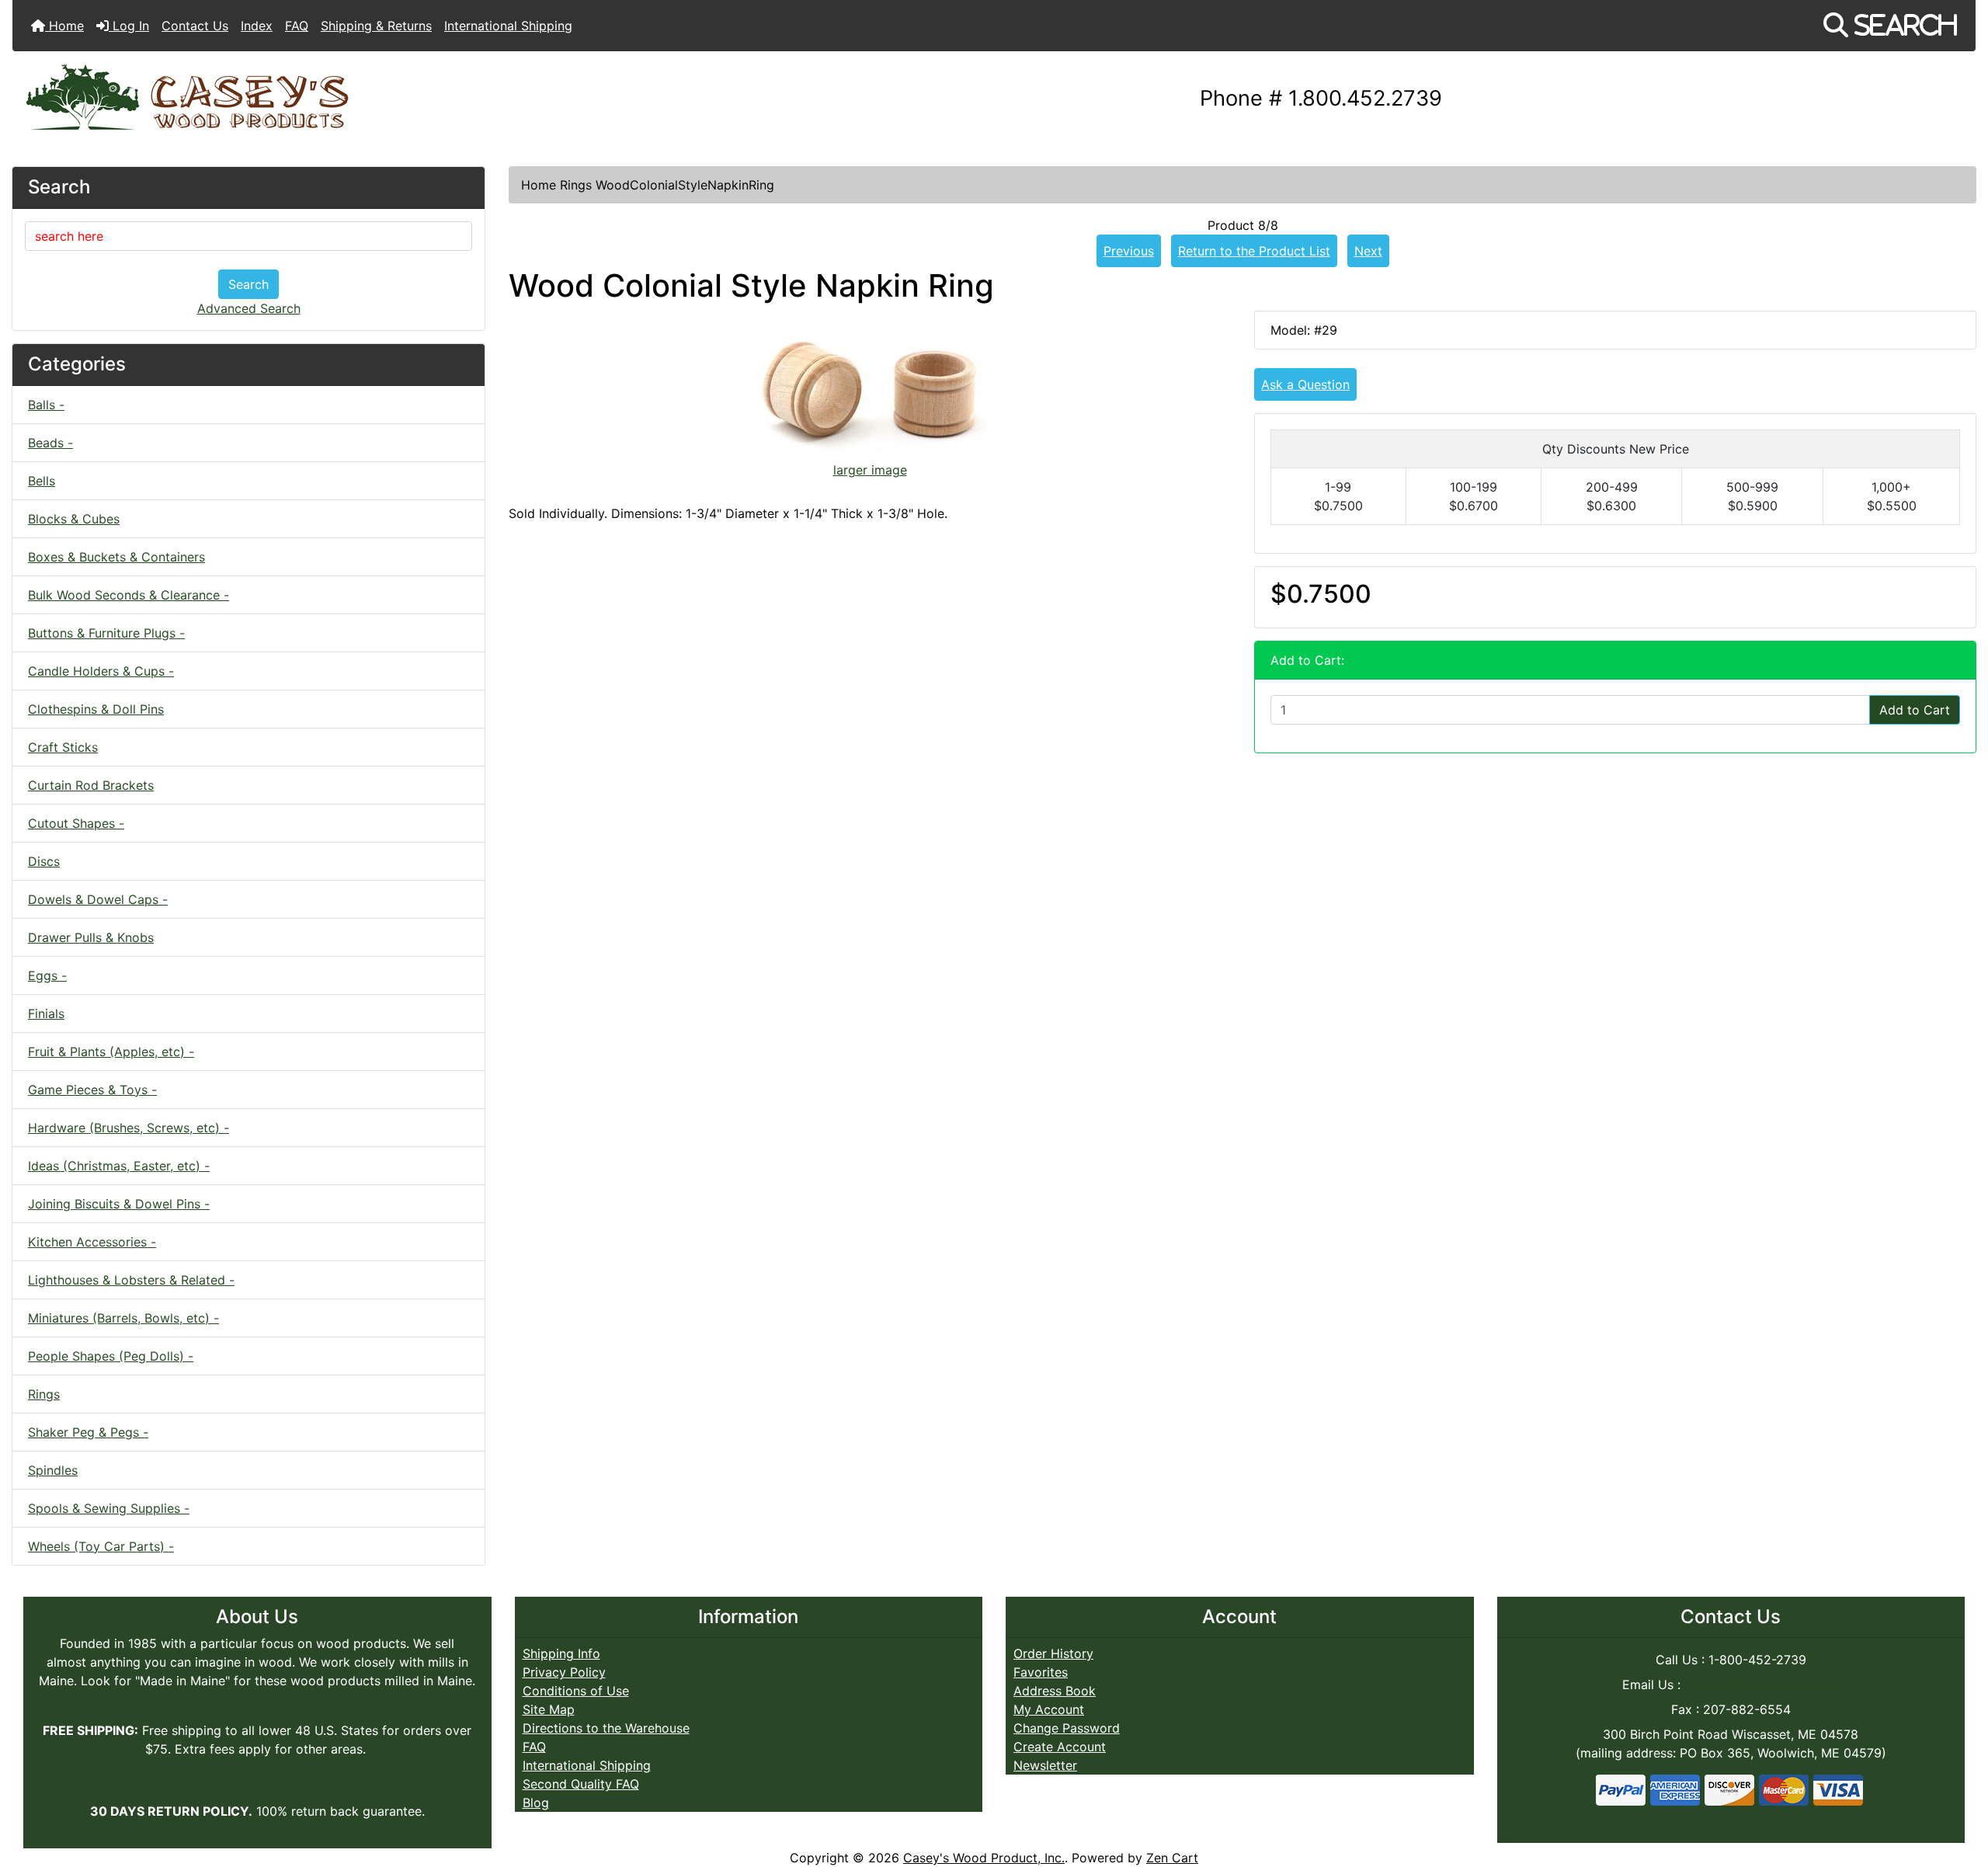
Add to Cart (1915, 710)
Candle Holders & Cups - (101, 671)
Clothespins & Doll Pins (96, 709)
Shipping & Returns (376, 26)
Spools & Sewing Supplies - (109, 1508)
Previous (1129, 251)
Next (1368, 251)
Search (248, 284)
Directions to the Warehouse (606, 1728)
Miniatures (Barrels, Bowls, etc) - (123, 1318)
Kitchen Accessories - (92, 1242)
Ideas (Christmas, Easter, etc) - (119, 1166)
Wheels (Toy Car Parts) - (101, 1546)
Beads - (50, 443)
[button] (1890, 26)
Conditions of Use (576, 1691)
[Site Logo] (340, 99)
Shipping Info (561, 1653)
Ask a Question (1305, 384)
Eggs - (47, 975)
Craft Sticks (63, 747)
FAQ (297, 26)
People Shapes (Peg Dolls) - (111, 1356)
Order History (1053, 1653)
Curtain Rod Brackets (91, 785)
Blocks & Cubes (74, 519)
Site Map (549, 1709)
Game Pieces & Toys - (92, 1090)
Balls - (46, 405)
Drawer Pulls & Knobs (91, 937)
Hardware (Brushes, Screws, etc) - (129, 1128)
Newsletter (1045, 1765)
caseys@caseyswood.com (1762, 1684)
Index (257, 26)
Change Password (1067, 1728)
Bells (42, 481)
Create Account (1060, 1747)
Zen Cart (1172, 1858)
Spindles (53, 1470)
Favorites (1041, 1672)
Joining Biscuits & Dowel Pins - (119, 1204)
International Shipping (508, 26)
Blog (536, 1803)
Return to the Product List (1254, 251)
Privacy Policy (564, 1672)
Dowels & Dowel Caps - (98, 899)
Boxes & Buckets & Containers (116, 557)
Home (64, 26)
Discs (44, 861)
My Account (1049, 1709)
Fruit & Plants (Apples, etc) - (111, 1052)
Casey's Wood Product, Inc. (984, 1858)
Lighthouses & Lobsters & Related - (131, 1280)
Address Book (1055, 1691)
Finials (46, 1013)
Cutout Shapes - (76, 823)
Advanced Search (249, 308)
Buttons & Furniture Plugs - (106, 633)
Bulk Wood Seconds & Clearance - (129, 595)
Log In (129, 26)
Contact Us (195, 26)
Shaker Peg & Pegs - (88, 1432)
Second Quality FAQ (581, 1784)
